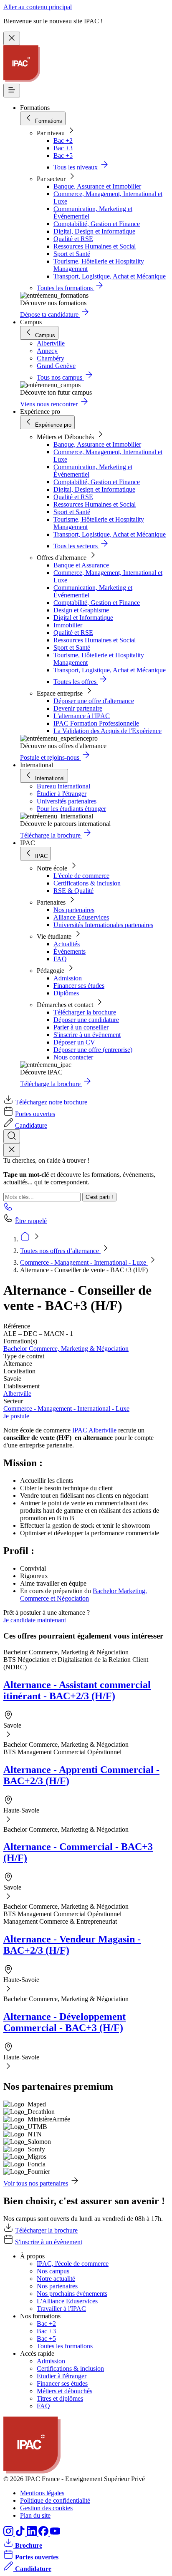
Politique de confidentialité (55, 2500)
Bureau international (63, 786)
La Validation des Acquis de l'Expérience (107, 731)
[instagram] (9, 2534)
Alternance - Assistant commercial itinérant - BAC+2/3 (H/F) (77, 1690)
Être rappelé (31, 1221)
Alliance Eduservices (81, 917)
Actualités (67, 944)
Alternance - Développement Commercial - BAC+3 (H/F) (64, 2022)
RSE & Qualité (73, 891)
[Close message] (12, 39)
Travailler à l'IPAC (61, 2309)
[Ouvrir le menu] (12, 91)
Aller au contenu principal (38, 7)
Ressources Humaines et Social (95, 246)
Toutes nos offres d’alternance (60, 1251)
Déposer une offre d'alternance (94, 701)
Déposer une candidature (86, 1020)
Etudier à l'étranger (62, 2376)
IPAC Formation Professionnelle (96, 723)
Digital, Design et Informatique (94, 231)
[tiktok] (21, 2534)
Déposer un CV (74, 1042)
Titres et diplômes (60, 2398)
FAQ (60, 959)
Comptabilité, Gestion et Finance (97, 224)
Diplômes (66, 993)
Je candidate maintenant (35, 1620)
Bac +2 (63, 140)
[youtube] (55, 2534)
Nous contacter (73, 1057)
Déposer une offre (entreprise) (93, 1050)
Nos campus (53, 2271)
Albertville (17, 1394)
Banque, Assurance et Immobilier (97, 186)
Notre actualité (56, 2279)
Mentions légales (42, 2493)
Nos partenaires (74, 910)
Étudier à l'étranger (62, 794)
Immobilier (68, 625)
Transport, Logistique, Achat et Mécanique (110, 276)
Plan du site (35, 2515)
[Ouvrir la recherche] (12, 1136)
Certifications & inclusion (87, 883)
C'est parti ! (99, 1197)
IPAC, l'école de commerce (73, 2264)
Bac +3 (63, 148)
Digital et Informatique (83, 618)
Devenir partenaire (78, 708)
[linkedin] (33, 2534)
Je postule (16, 1416)
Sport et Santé (72, 254)
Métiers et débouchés (64, 2391)
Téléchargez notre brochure (51, 1102)
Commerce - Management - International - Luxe (84, 1262)
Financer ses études (79, 986)
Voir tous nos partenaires (36, 2183)
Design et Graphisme (81, 610)
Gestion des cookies (46, 2508)
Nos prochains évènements (72, 2294)
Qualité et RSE (73, 239)
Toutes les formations (65, 2346)
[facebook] (44, 2534)
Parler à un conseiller (81, 1027)
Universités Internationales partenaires (103, 925)
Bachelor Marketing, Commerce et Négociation (83, 1595)
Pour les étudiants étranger (71, 809)
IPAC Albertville (95, 1430)
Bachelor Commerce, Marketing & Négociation (66, 1349)
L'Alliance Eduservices (67, 2301)
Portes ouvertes (35, 1114)
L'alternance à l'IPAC (82, 716)
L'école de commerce (81, 876)
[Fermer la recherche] (12, 1150)
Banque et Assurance (81, 565)
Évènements (70, 951)
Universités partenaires (67, 801)
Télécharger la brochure (85, 1012)
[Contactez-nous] (8, 1209)
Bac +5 (63, 155)
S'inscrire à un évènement (87, 1035)
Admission (68, 978)
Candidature (31, 1125)
